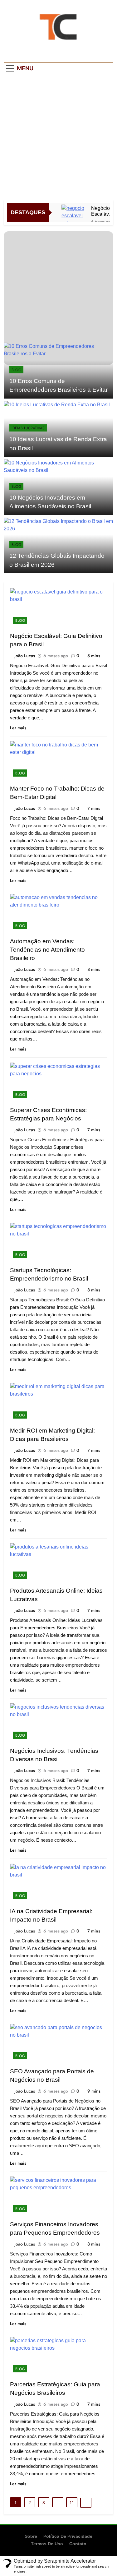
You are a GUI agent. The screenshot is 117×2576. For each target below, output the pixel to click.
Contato (78, 2544)
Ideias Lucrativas (28, 428)
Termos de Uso (47, 2544)
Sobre (31, 2536)
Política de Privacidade (68, 2536)
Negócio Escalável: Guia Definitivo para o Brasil (103, 211)
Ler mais (18, 728)
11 (72, 2503)
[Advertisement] (58, 138)
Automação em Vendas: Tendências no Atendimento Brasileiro (47, 950)
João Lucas (25, 656)
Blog (16, 370)
